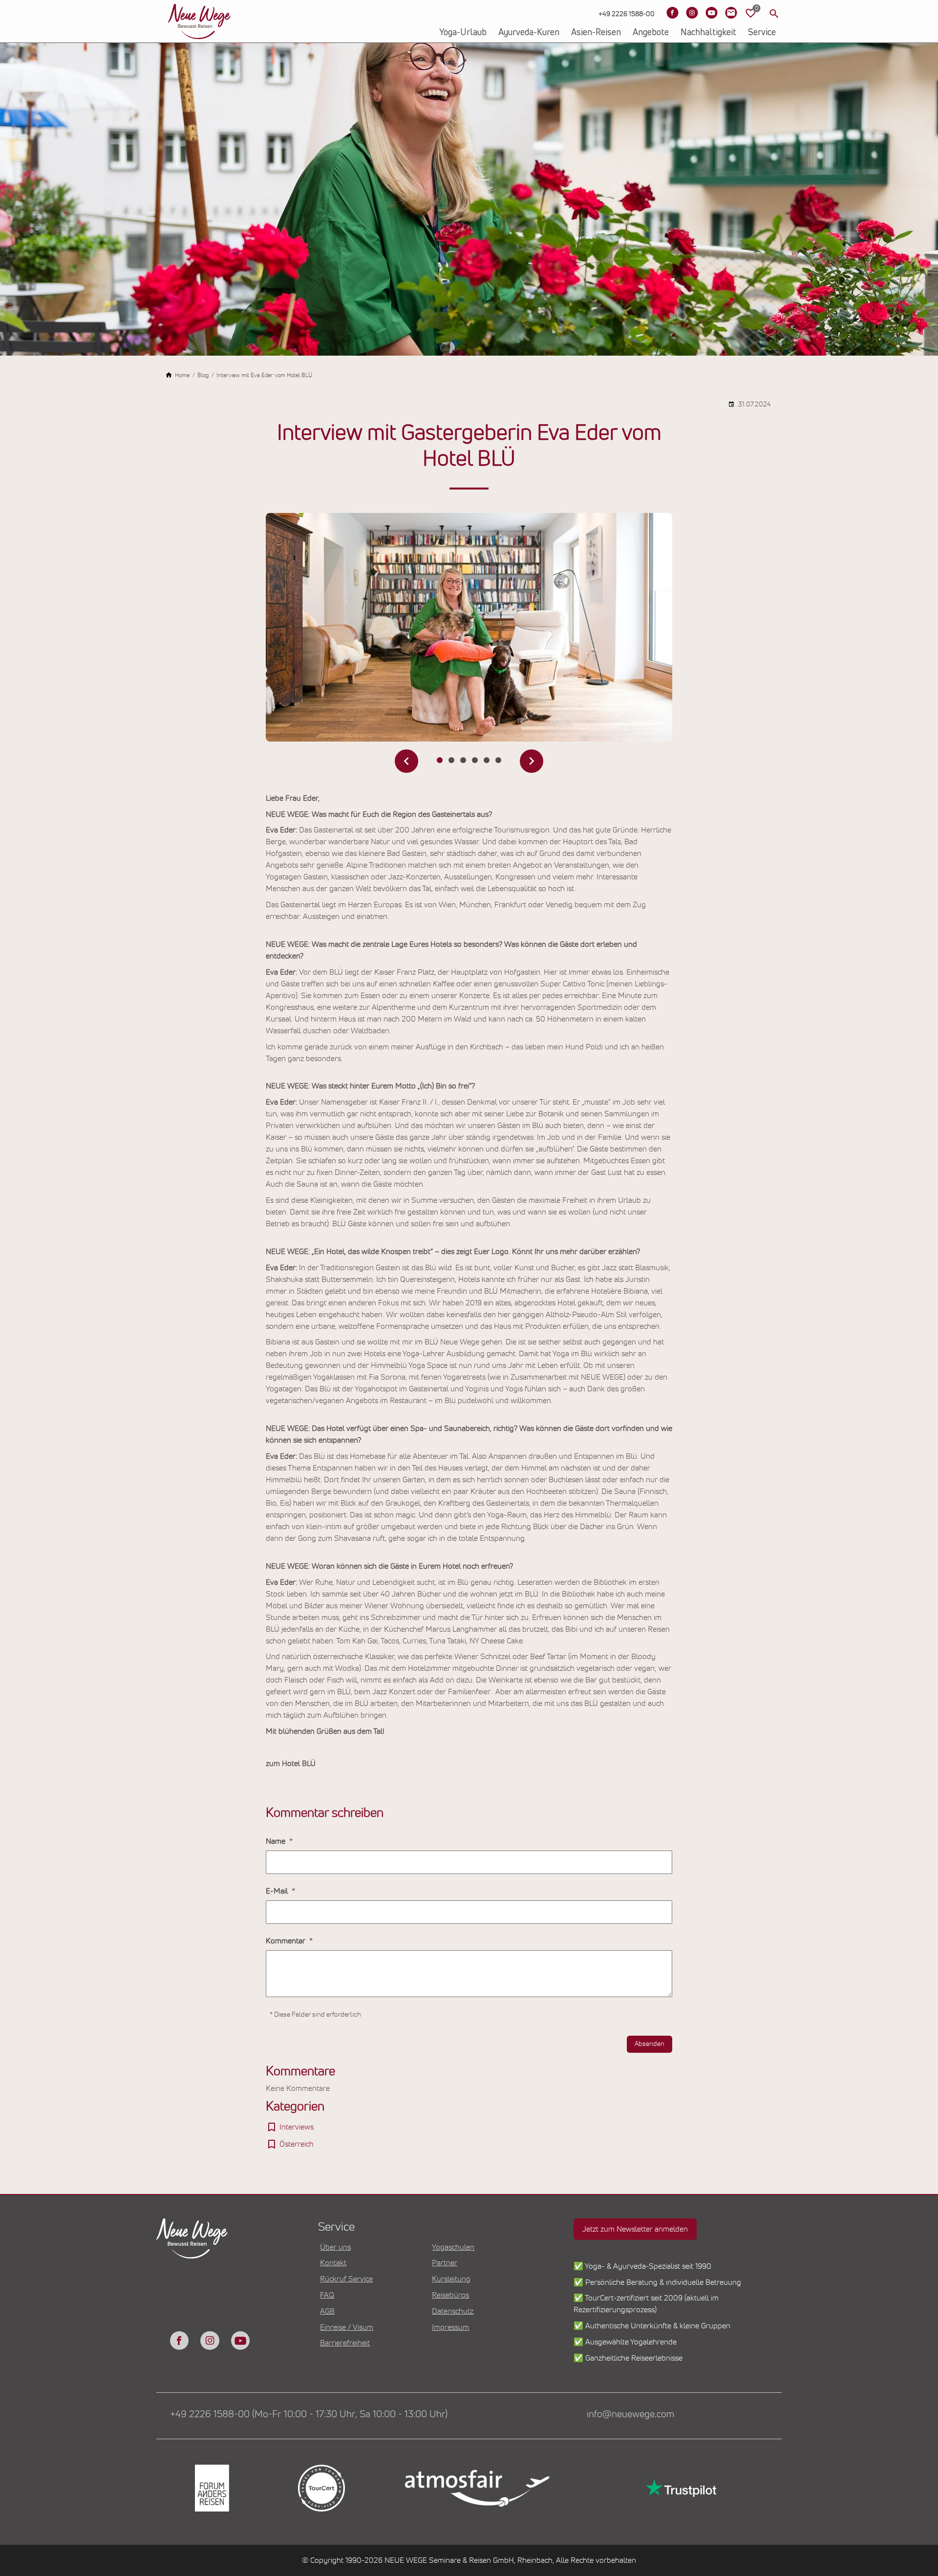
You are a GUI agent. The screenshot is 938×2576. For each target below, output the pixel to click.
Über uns (335, 2247)
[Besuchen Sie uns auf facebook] (179, 2341)
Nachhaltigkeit (708, 33)
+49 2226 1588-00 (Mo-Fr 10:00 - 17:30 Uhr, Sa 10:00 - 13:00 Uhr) (309, 2414)
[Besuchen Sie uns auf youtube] (240, 2341)
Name (277, 1841)
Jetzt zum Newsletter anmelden (635, 2229)
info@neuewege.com (630, 2414)
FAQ (327, 2295)
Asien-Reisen (596, 33)
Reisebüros (450, 2295)
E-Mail (278, 1891)
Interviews (297, 2127)
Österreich (297, 2144)
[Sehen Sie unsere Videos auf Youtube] (711, 13)
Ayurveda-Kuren (529, 33)
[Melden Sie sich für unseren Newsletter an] (731, 13)
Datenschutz (453, 2311)
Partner (445, 2263)
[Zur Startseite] (199, 21)
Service (762, 33)
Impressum (450, 2327)
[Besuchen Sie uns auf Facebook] (672, 13)
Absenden (650, 2044)
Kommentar (287, 1941)
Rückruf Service (346, 2279)
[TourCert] (320, 2488)
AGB (327, 2311)
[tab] (440, 760)
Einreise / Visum (347, 2327)
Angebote (651, 33)
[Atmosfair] (477, 2488)
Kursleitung (451, 2279)
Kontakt (333, 2263)
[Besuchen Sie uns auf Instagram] (692, 13)
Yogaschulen (453, 2247)
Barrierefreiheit (345, 2343)
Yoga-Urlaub (463, 33)
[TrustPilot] (680, 2488)
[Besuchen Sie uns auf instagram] (210, 2341)
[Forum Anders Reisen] (211, 2488)
